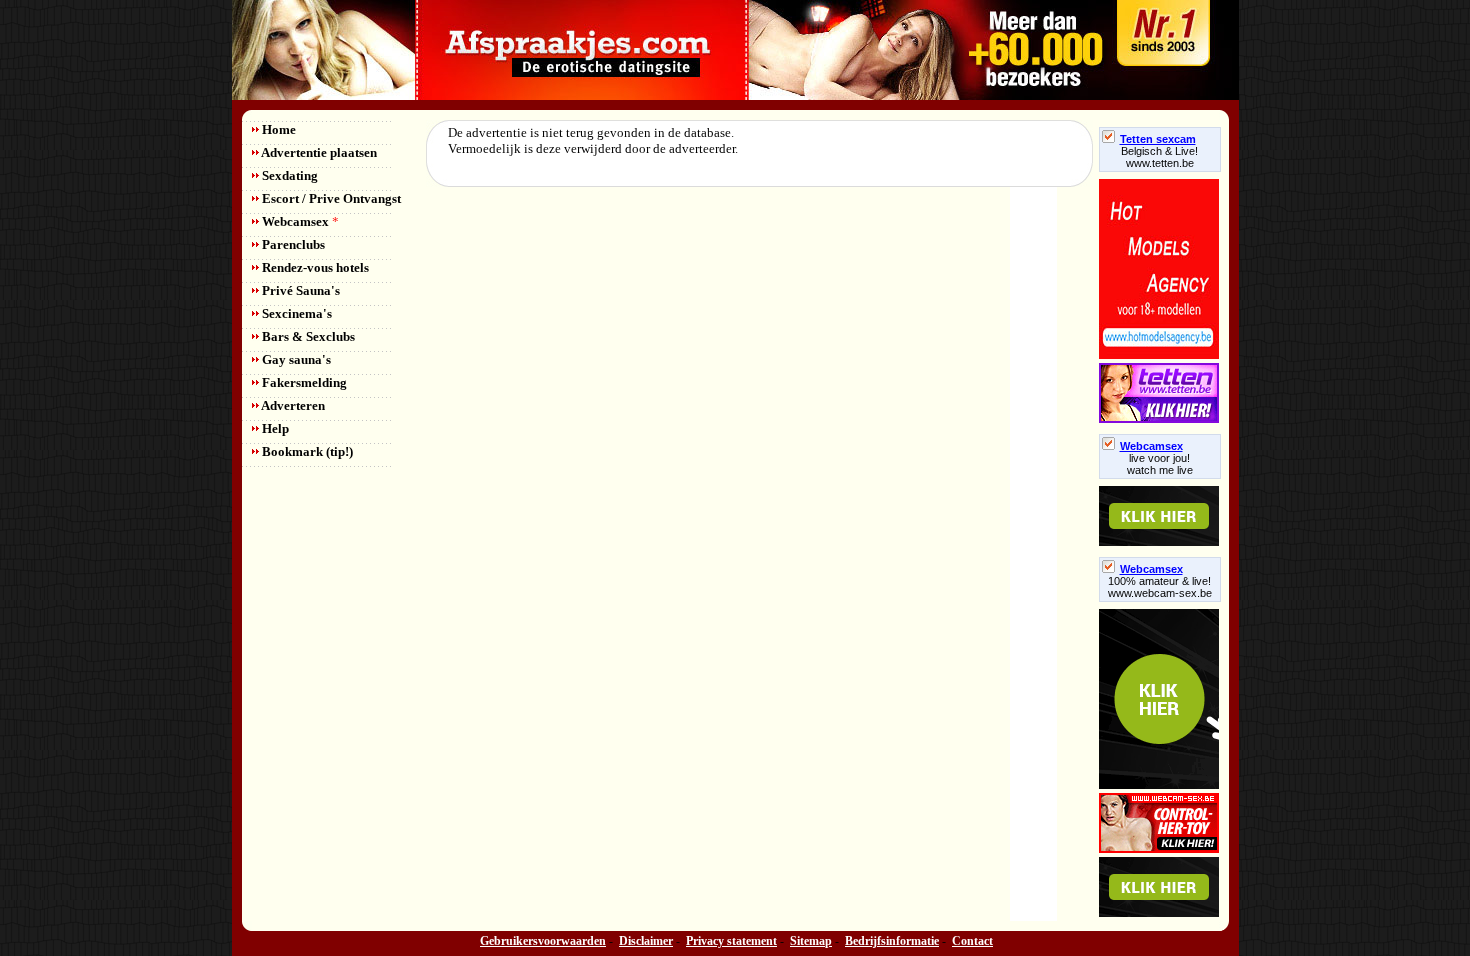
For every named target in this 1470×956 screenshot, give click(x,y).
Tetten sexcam (1158, 139)
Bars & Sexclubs (307, 336)
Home (277, 129)
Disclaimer (646, 941)
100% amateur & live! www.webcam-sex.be (1160, 587)
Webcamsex (299, 221)
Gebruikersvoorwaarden (543, 941)
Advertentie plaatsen (318, 152)
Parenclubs (292, 244)
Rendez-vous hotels (314, 267)
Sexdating (288, 175)
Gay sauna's (295, 359)
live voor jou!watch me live (1160, 464)
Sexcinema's (295, 313)
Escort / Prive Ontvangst (330, 198)
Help (274, 428)
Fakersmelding (303, 382)
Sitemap (811, 941)
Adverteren (292, 405)
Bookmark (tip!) (306, 451)
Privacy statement (731, 941)
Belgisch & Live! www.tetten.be (1159, 157)
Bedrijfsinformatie (892, 941)
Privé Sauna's (299, 290)
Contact (972, 941)
